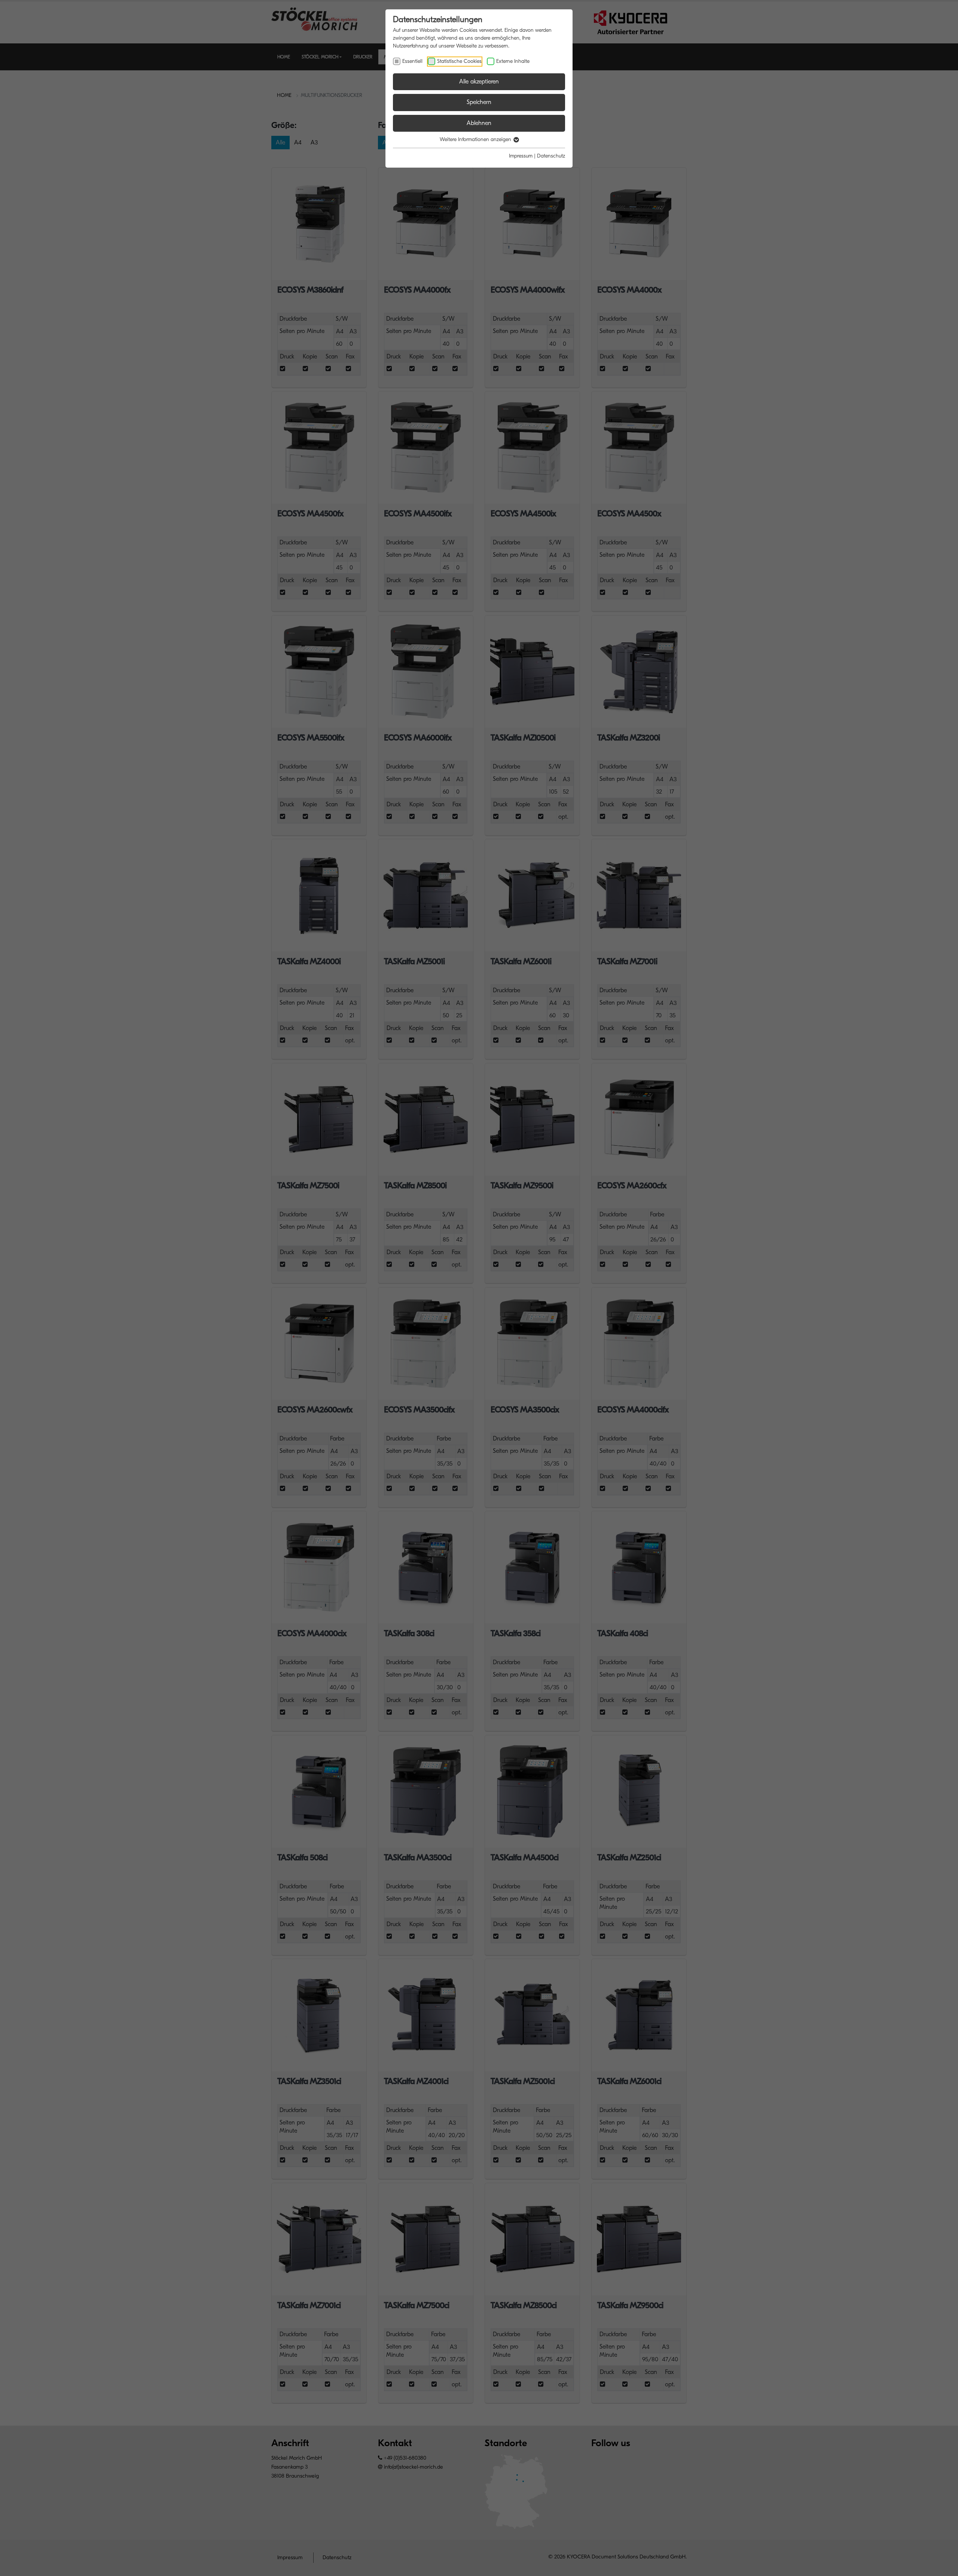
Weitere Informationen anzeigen (476, 139)
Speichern (479, 102)
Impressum (521, 156)
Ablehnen (479, 123)
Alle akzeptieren (479, 82)
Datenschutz (551, 156)
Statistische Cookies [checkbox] (459, 61)
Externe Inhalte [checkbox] (513, 61)
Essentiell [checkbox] (412, 61)
